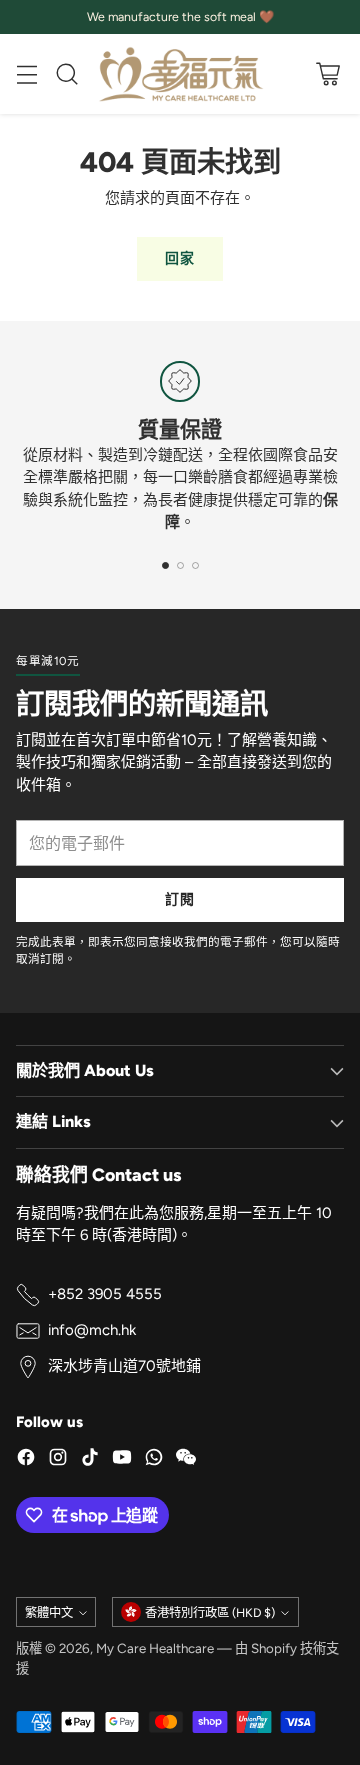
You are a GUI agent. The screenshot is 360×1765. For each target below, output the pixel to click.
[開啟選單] (26, 74)
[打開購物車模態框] (327, 74)
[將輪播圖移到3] (195, 565)
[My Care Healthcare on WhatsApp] (154, 1460)
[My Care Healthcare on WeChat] (186, 1460)
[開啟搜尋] (66, 74)
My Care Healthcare (155, 1648)
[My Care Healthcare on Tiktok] (90, 1460)
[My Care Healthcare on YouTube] (122, 1460)
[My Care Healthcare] (180, 74)
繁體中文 (49, 1612)
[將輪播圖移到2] (180, 565)
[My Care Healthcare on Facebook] (26, 1460)
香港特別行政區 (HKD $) (210, 1612)
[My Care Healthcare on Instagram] (58, 1460)
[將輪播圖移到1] (165, 565)
